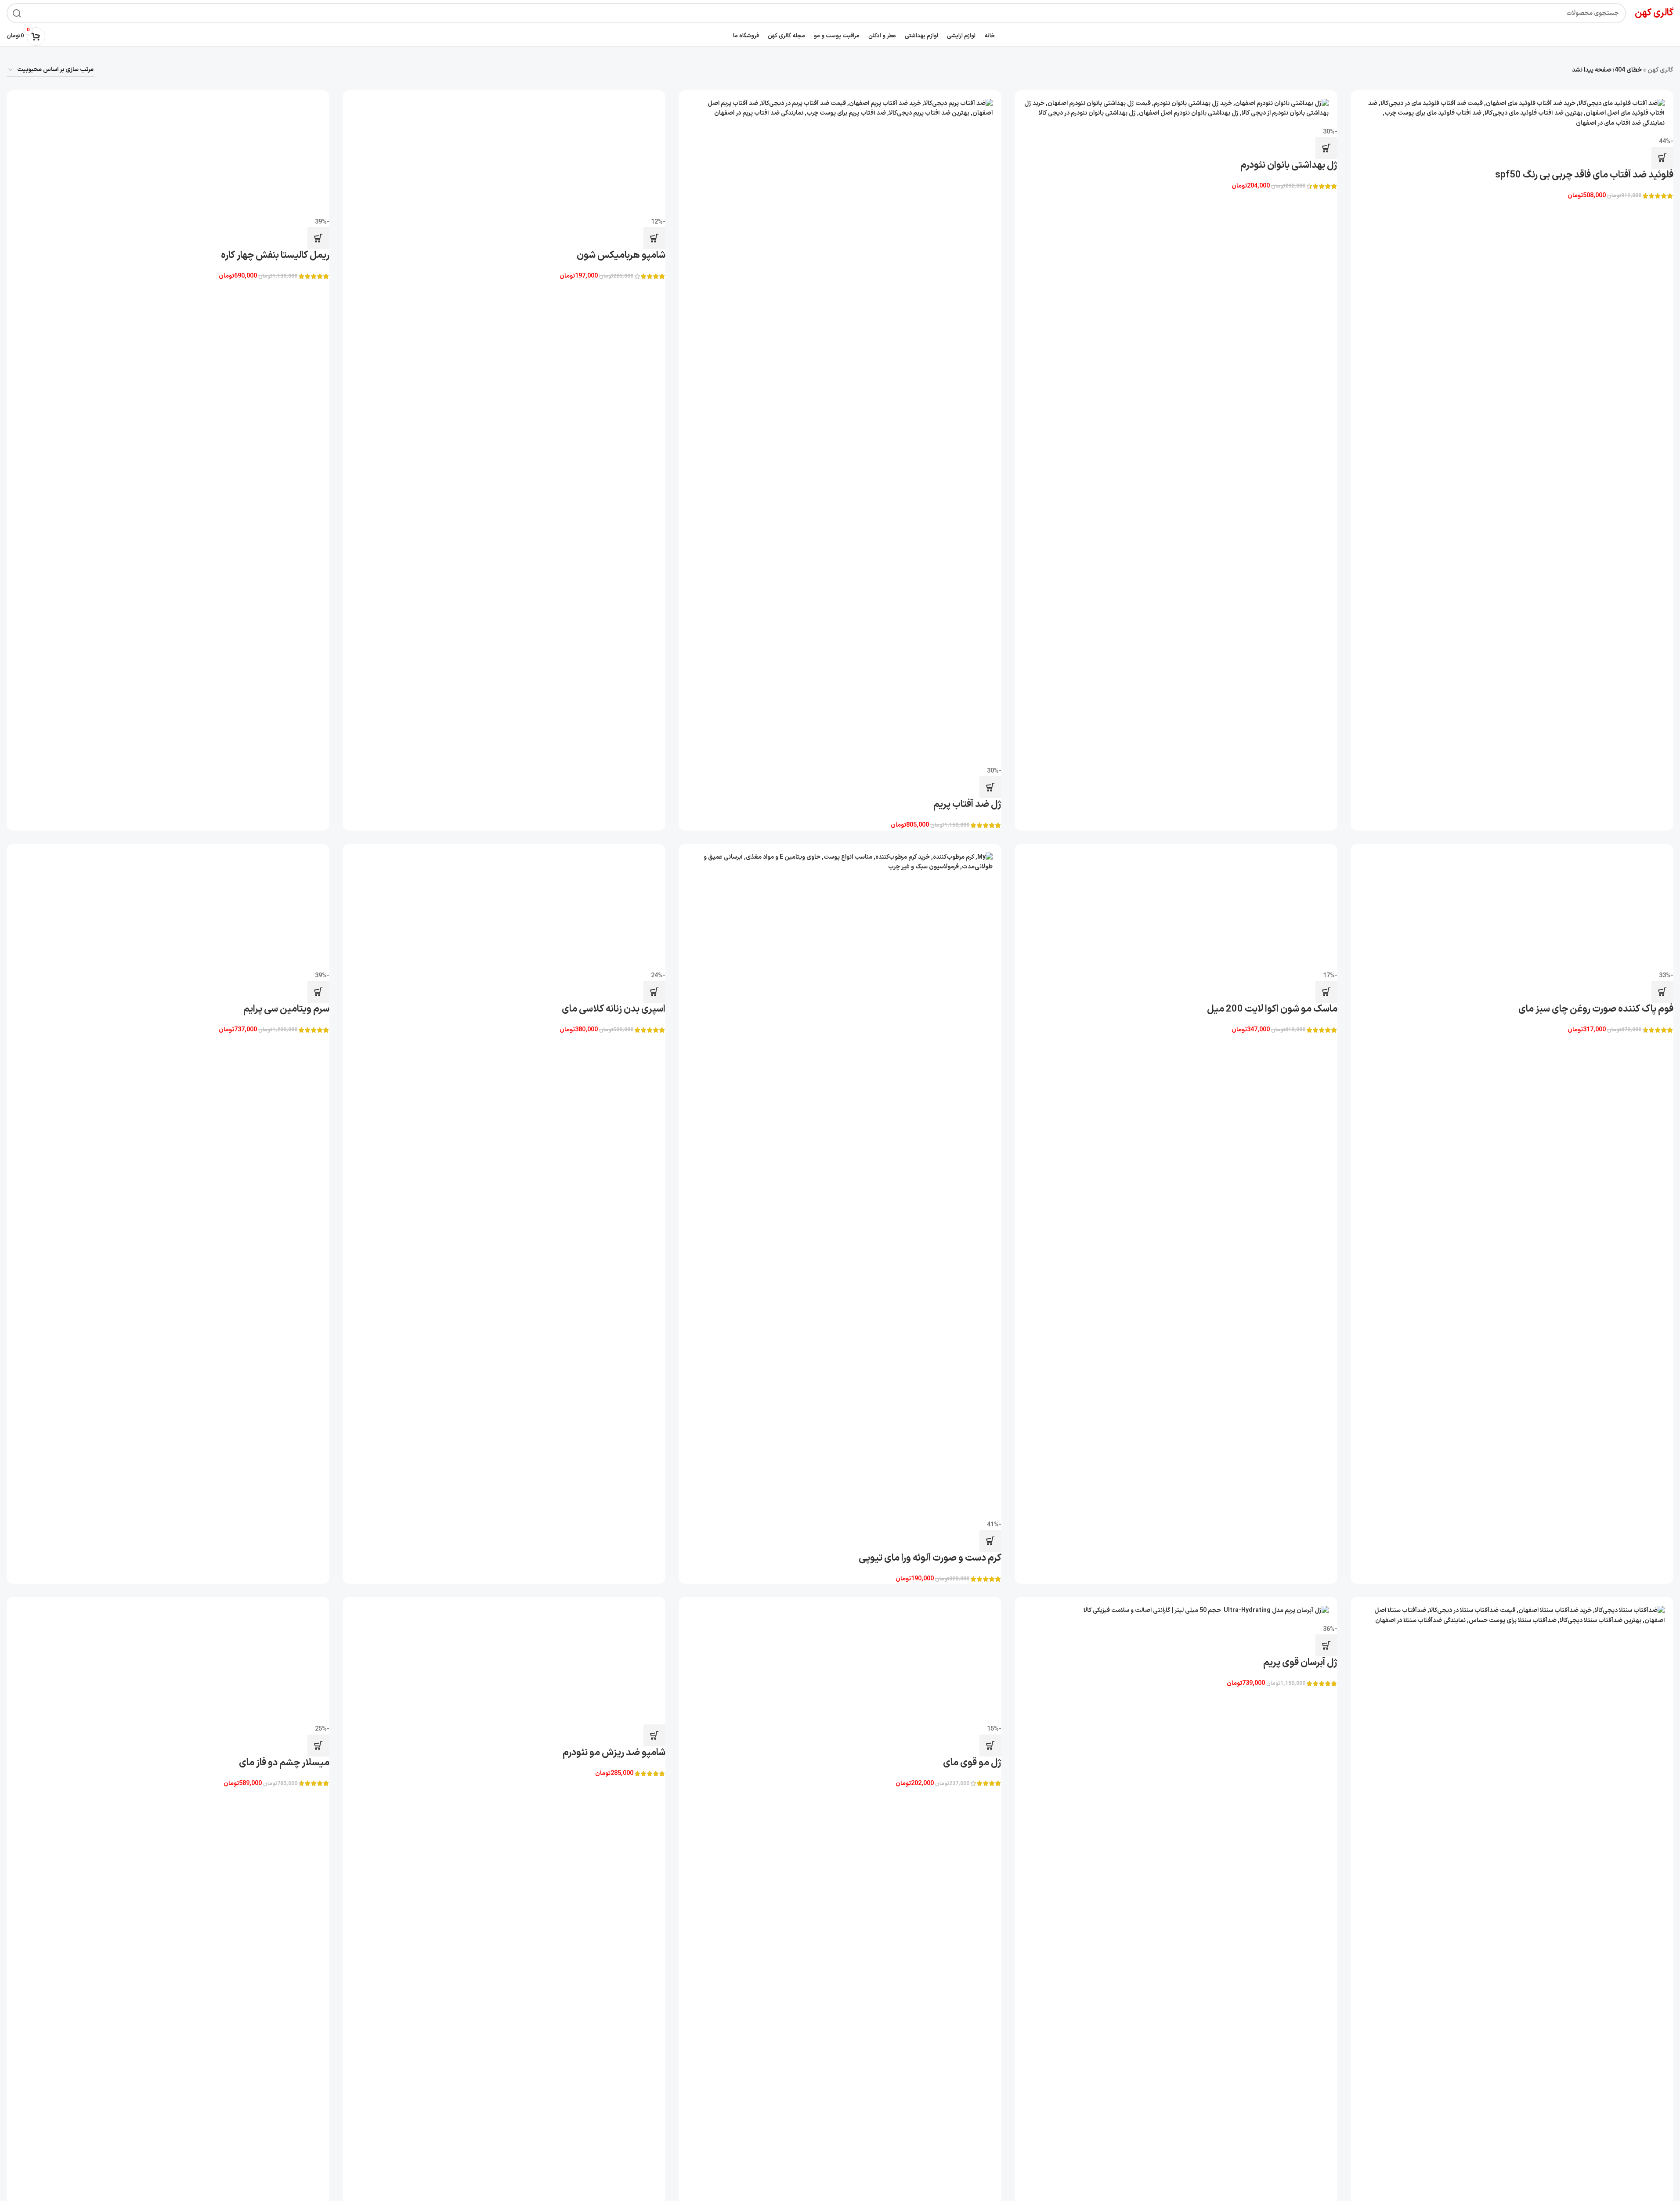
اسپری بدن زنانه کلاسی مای (614, 1558)
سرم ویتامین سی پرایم (286, 1558)
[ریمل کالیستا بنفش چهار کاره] (168, 154)
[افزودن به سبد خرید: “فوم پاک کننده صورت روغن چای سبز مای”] (1662, 992)
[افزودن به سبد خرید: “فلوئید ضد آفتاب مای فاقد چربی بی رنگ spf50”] (1662, 158)
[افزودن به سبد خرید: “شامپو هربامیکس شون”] (654, 238)
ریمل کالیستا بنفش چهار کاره (275, 255)
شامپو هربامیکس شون (621, 255)
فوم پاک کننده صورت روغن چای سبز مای (1596, 1009)
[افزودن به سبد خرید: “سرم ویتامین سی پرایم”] (318, 1541)
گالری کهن (1660, 70)
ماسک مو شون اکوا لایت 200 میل (1272, 1009)
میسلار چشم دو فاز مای (284, 1763)
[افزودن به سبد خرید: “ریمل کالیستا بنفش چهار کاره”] (318, 238)
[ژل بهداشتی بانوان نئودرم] (1176, 109)
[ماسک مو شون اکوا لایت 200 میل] (1176, 907)
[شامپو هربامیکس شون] (504, 154)
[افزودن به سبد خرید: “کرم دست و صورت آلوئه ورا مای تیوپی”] (990, 1541)
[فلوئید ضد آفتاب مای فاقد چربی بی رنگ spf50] (1512, 114)
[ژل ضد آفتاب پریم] (840, 428)
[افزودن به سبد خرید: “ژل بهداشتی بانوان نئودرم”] (1326, 148)
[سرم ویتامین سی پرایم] (168, 1182)
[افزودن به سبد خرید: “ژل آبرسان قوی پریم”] (1326, 1645)
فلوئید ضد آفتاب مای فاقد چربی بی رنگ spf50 (1584, 175)
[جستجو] (17, 13)
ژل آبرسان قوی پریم (1300, 1663)
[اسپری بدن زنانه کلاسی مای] (504, 1182)
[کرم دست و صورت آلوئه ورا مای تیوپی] (840, 1182)
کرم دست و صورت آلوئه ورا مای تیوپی (930, 1558)
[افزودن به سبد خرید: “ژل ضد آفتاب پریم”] (990, 787)
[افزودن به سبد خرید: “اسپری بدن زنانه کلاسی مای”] (654, 1541)
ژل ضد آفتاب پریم (967, 804)
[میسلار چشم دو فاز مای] (168, 1661)
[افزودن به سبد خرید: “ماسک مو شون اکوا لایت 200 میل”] (1326, 992)
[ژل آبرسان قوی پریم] (1176, 1611)
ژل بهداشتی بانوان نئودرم (1289, 165)
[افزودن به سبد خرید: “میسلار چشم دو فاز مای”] (318, 1746)
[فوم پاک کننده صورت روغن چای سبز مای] (1512, 907)
